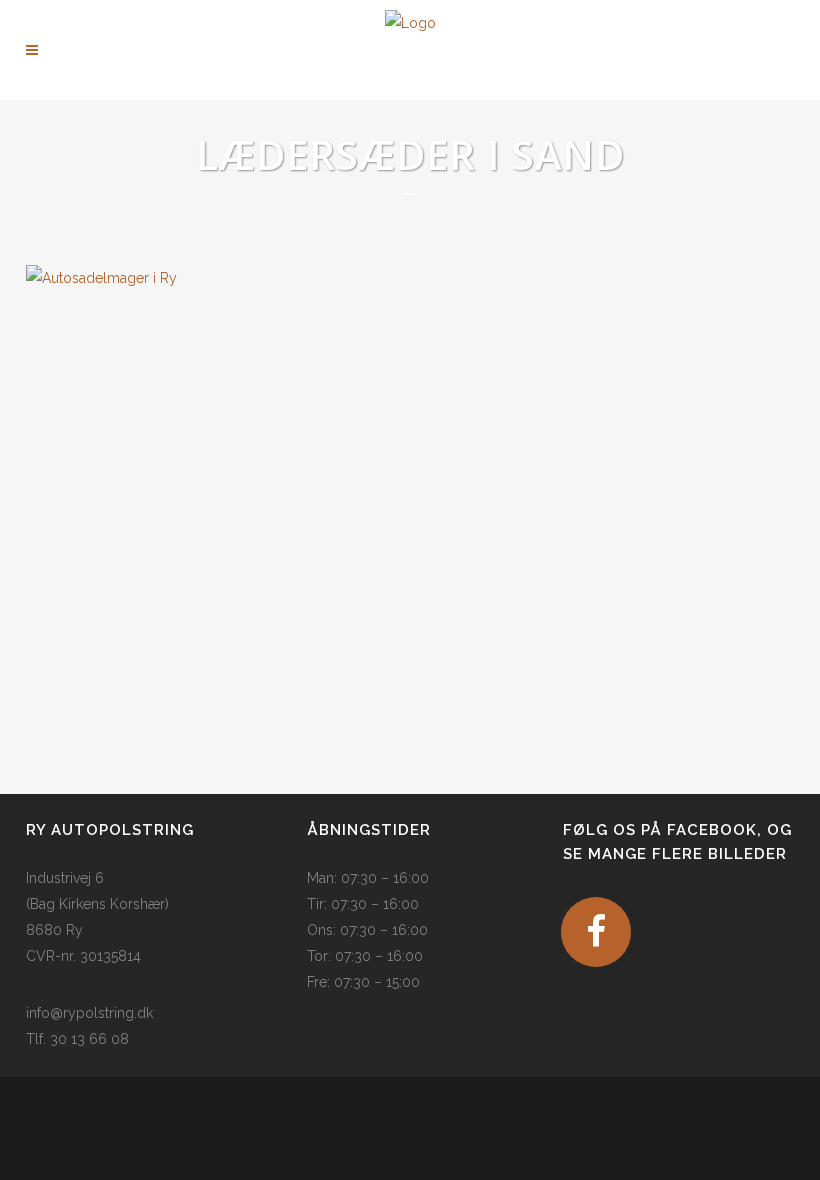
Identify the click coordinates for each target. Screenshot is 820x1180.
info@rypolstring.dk (89, 1013)
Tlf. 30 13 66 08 (77, 1039)
